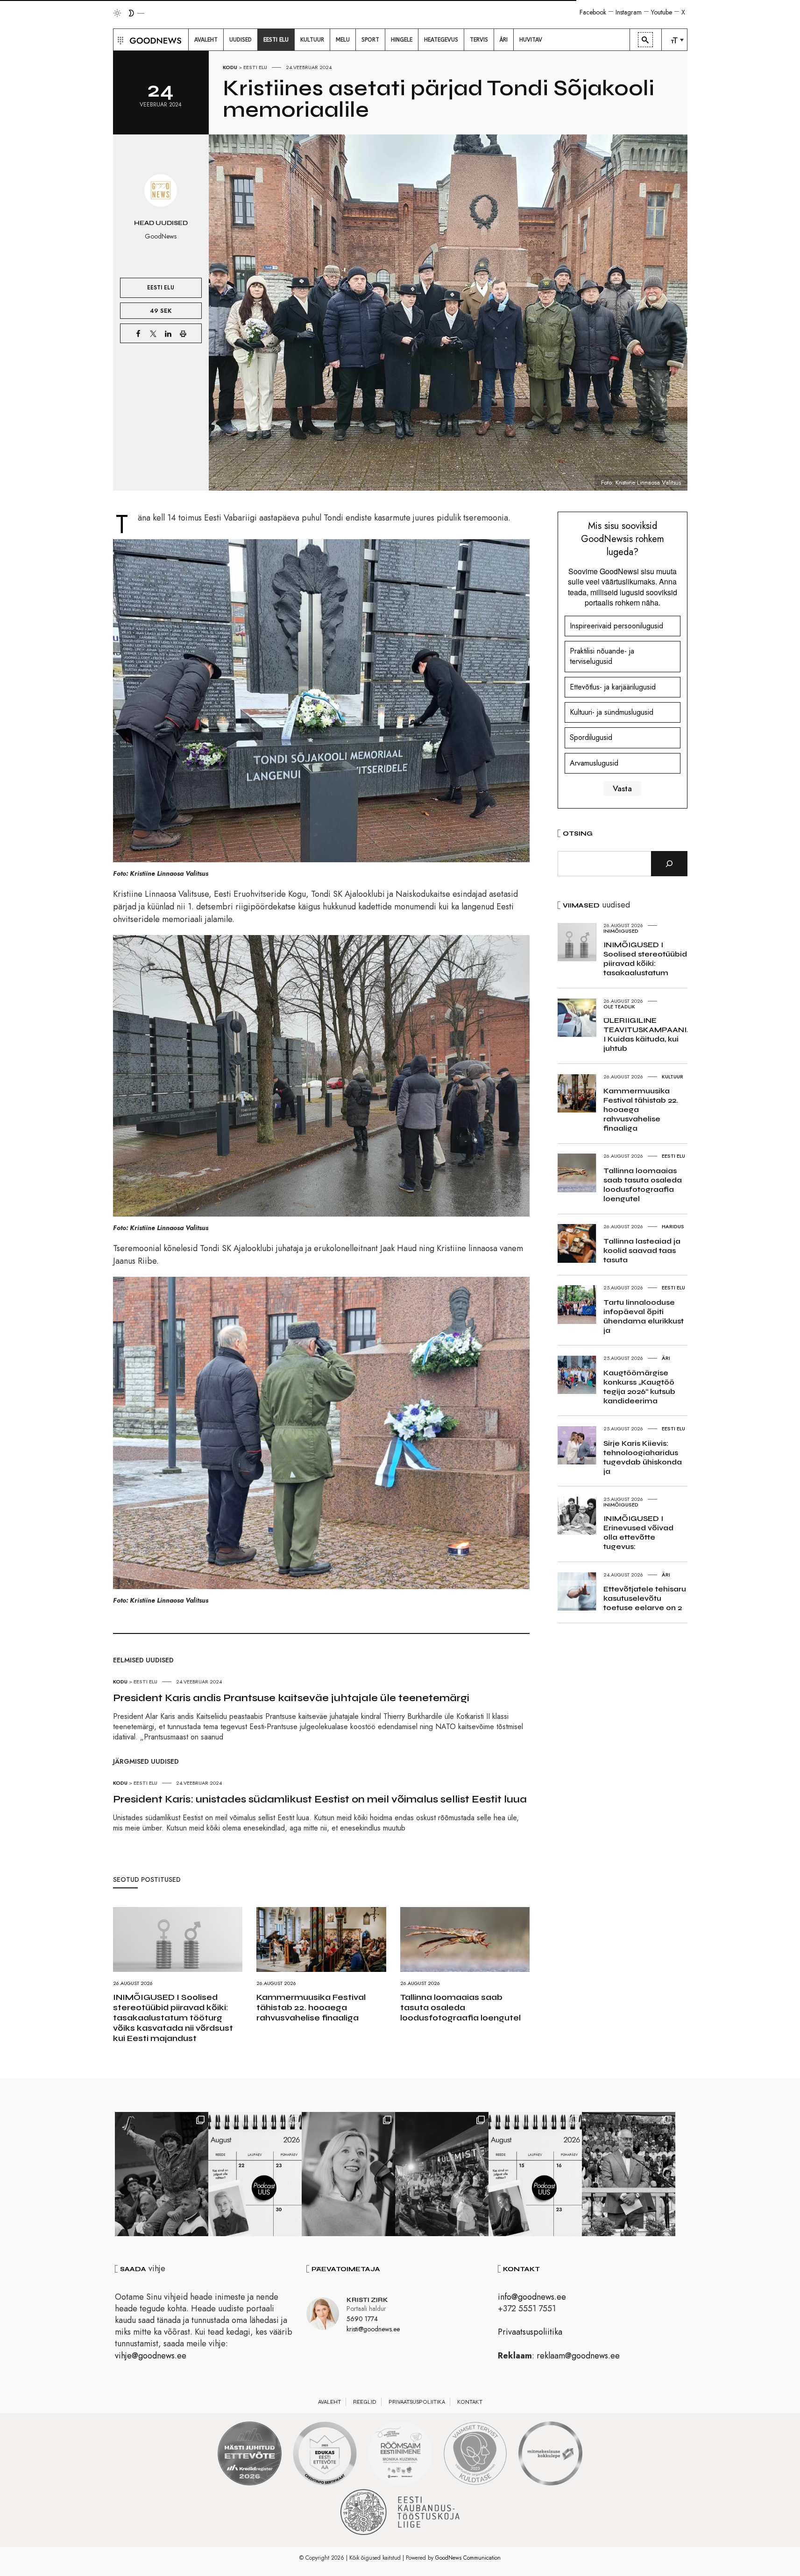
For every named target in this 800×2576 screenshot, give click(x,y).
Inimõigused (621, 931)
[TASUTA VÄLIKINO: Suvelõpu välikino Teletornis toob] (162, 2174)
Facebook (593, 12)
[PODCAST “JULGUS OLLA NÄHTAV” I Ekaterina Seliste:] (535, 2174)
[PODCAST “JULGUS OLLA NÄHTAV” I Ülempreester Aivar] (255, 2174)
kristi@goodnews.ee (373, 2329)
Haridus (673, 1226)
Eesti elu (255, 67)
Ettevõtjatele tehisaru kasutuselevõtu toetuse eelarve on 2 (645, 1598)
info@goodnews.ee (532, 2297)
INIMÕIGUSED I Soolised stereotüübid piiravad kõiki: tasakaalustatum (645, 959)
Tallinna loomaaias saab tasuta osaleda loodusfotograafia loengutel (460, 2007)
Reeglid (365, 2402)
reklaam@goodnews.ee (578, 2356)
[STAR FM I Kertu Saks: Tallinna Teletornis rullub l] (348, 2174)
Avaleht (329, 2402)
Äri (666, 1358)
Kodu (230, 67)
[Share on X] (153, 333)
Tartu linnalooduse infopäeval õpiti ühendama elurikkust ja (644, 1316)
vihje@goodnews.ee (151, 2356)
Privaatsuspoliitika (530, 2332)
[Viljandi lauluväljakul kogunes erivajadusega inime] (629, 2174)
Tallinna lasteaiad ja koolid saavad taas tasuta (642, 1250)
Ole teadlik (619, 1006)
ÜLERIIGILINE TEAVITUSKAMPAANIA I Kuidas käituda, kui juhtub (648, 1034)
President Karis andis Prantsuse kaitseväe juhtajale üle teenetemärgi (291, 1698)
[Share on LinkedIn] (168, 333)
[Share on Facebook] (138, 333)
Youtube (662, 12)
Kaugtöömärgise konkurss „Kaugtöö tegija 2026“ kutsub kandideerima (639, 1387)
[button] (119, 40)
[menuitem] (206, 40)
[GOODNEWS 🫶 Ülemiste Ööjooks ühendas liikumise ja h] (442, 2174)
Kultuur (673, 1077)
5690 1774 (362, 2319)
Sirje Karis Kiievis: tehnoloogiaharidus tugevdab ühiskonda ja (643, 1457)
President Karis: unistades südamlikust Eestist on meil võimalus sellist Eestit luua (320, 1799)
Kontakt (470, 2402)
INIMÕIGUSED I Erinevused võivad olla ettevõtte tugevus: (638, 1532)
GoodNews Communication (468, 2558)
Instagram (629, 12)
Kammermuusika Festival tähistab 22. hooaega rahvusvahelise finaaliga (311, 2007)
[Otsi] (669, 864)
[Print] (183, 333)
